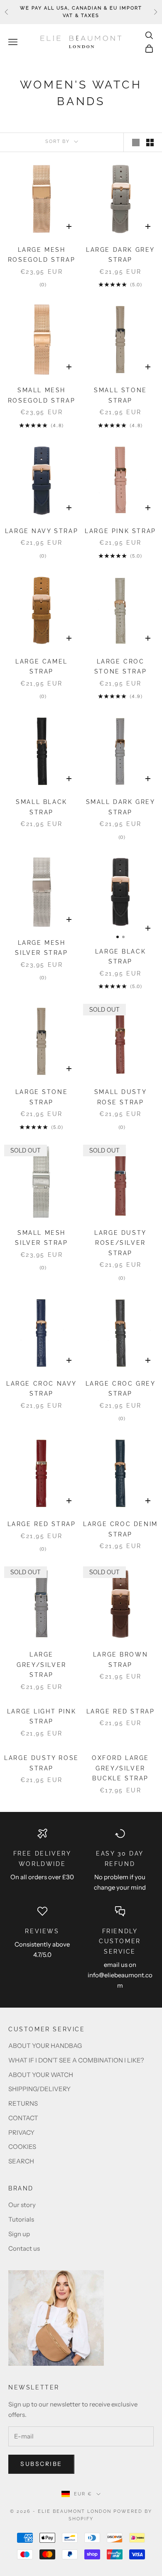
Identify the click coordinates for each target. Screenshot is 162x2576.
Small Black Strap (42, 807)
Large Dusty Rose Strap (41, 1763)
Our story (22, 2205)
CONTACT (23, 2118)
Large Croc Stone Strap (121, 666)
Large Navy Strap (42, 531)
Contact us (24, 2248)
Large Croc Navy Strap (42, 1388)
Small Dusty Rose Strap (121, 1097)
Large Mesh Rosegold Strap (42, 254)
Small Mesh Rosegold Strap (42, 395)
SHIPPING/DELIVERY (39, 2089)
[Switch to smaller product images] (150, 143)
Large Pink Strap (120, 531)
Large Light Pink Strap (42, 1716)
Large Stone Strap (42, 1097)
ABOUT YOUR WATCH (41, 2075)
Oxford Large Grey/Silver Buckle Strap (120, 1768)
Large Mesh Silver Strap (41, 948)
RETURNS (23, 2103)
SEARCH (21, 2161)
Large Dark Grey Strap (120, 254)
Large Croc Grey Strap (121, 1388)
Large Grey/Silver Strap (42, 1664)
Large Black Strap (121, 956)
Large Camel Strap (42, 666)
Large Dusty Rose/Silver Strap (120, 1243)
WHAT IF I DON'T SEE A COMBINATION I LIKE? (76, 2060)
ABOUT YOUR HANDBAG (45, 2046)
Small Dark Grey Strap (121, 807)
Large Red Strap (42, 1524)
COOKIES (22, 2147)
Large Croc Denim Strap (120, 1529)
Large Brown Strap (121, 1659)
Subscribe (41, 2464)
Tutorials (21, 2219)
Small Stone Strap (120, 395)
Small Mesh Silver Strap (41, 1238)
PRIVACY (21, 2132)
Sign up (19, 2234)
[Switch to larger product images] (136, 143)
